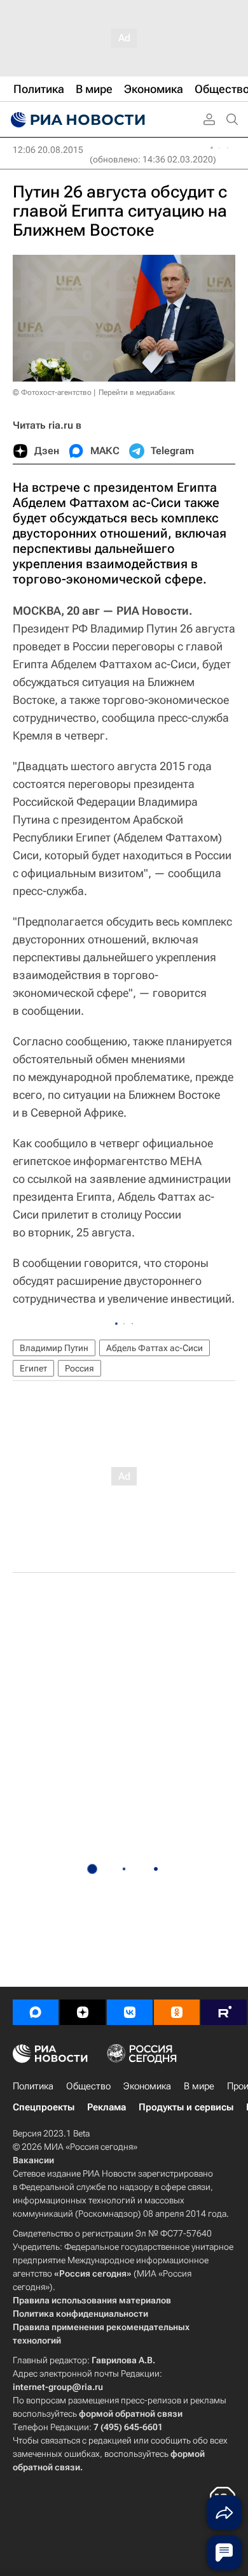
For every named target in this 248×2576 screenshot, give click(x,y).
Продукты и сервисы (186, 2107)
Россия (79, 1368)
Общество (88, 2086)
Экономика (147, 2086)
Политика (33, 2086)
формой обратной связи (131, 2414)
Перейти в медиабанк (137, 392)
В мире (199, 2086)
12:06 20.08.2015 (48, 150)
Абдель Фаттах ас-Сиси (155, 1348)
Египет (33, 1368)
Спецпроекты (44, 2107)
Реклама (107, 2107)
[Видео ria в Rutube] (224, 2012)
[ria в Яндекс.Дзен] (83, 2012)
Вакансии (33, 2160)
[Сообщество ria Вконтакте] (130, 2012)
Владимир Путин (54, 1348)
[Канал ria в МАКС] (36, 2012)
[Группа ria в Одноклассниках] (177, 2012)
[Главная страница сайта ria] (76, 120)
